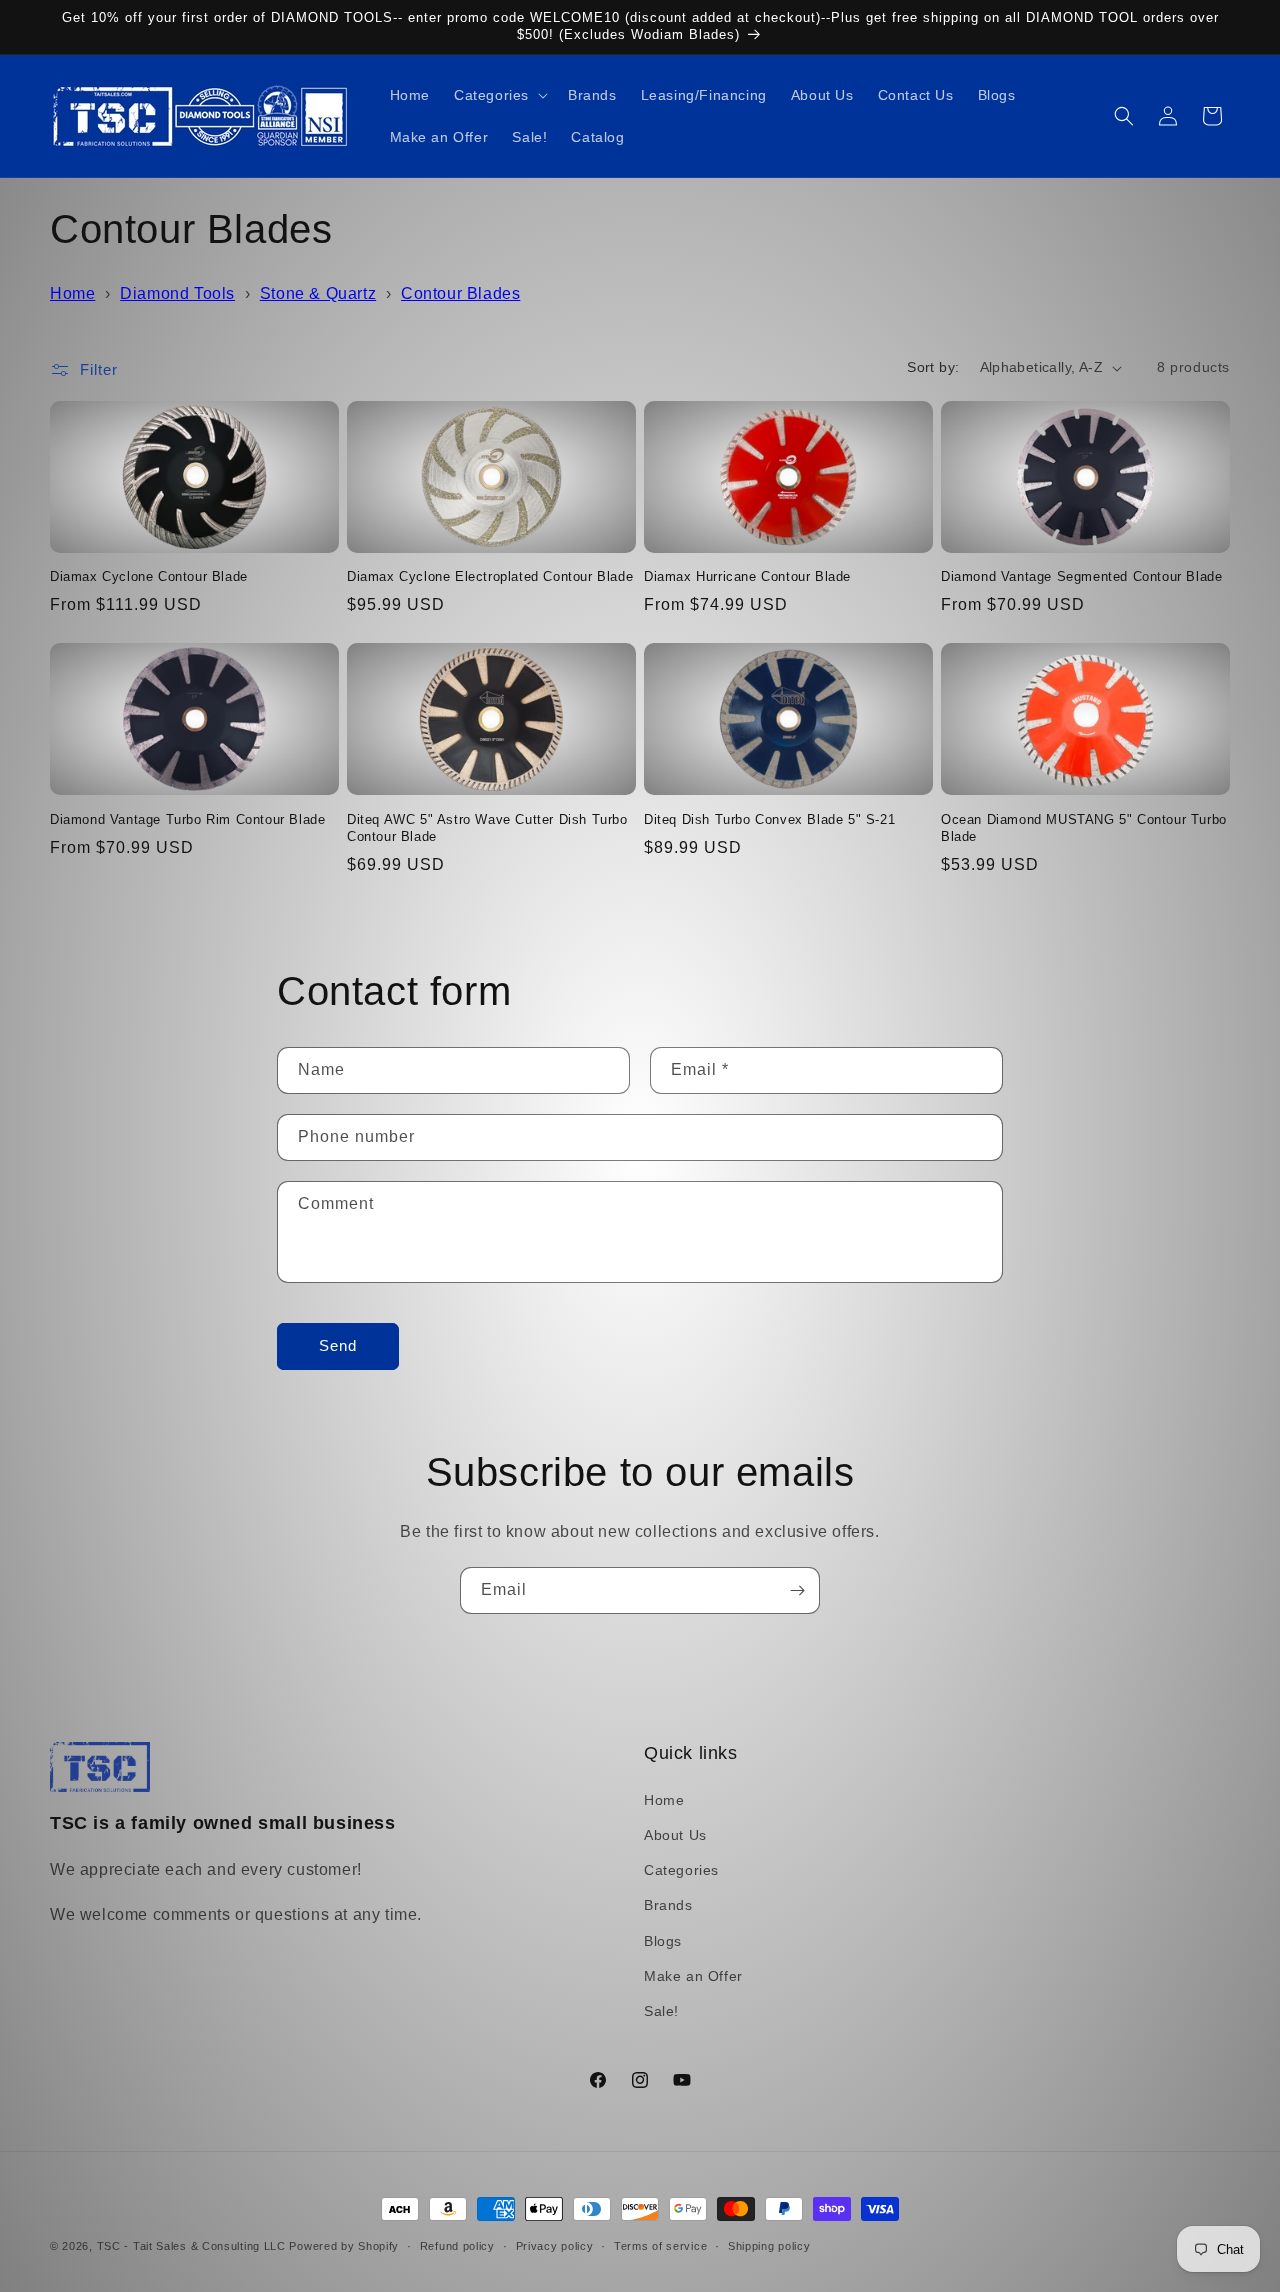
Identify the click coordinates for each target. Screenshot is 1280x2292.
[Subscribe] (797, 1590)
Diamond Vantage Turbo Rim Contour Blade (187, 818)
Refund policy (457, 2245)
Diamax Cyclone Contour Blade (149, 577)
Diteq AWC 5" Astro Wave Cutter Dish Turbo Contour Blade (487, 827)
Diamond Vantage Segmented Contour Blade (1081, 577)
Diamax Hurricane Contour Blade (747, 577)
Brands (668, 1905)
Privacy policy (555, 2245)
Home (72, 293)
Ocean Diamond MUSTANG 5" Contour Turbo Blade (1084, 827)
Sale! (661, 2010)
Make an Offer (693, 1975)
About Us (675, 1834)
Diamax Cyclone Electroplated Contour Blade (490, 577)
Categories (681, 1870)
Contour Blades (460, 293)
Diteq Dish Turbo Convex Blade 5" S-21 (769, 818)
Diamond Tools (177, 293)
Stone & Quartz (318, 293)
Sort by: (933, 367)
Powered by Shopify (344, 2246)
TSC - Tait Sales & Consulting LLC (191, 2246)
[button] (499, 95)
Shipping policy (769, 2245)
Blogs (663, 1940)
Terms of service (660, 2245)
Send (338, 1346)
